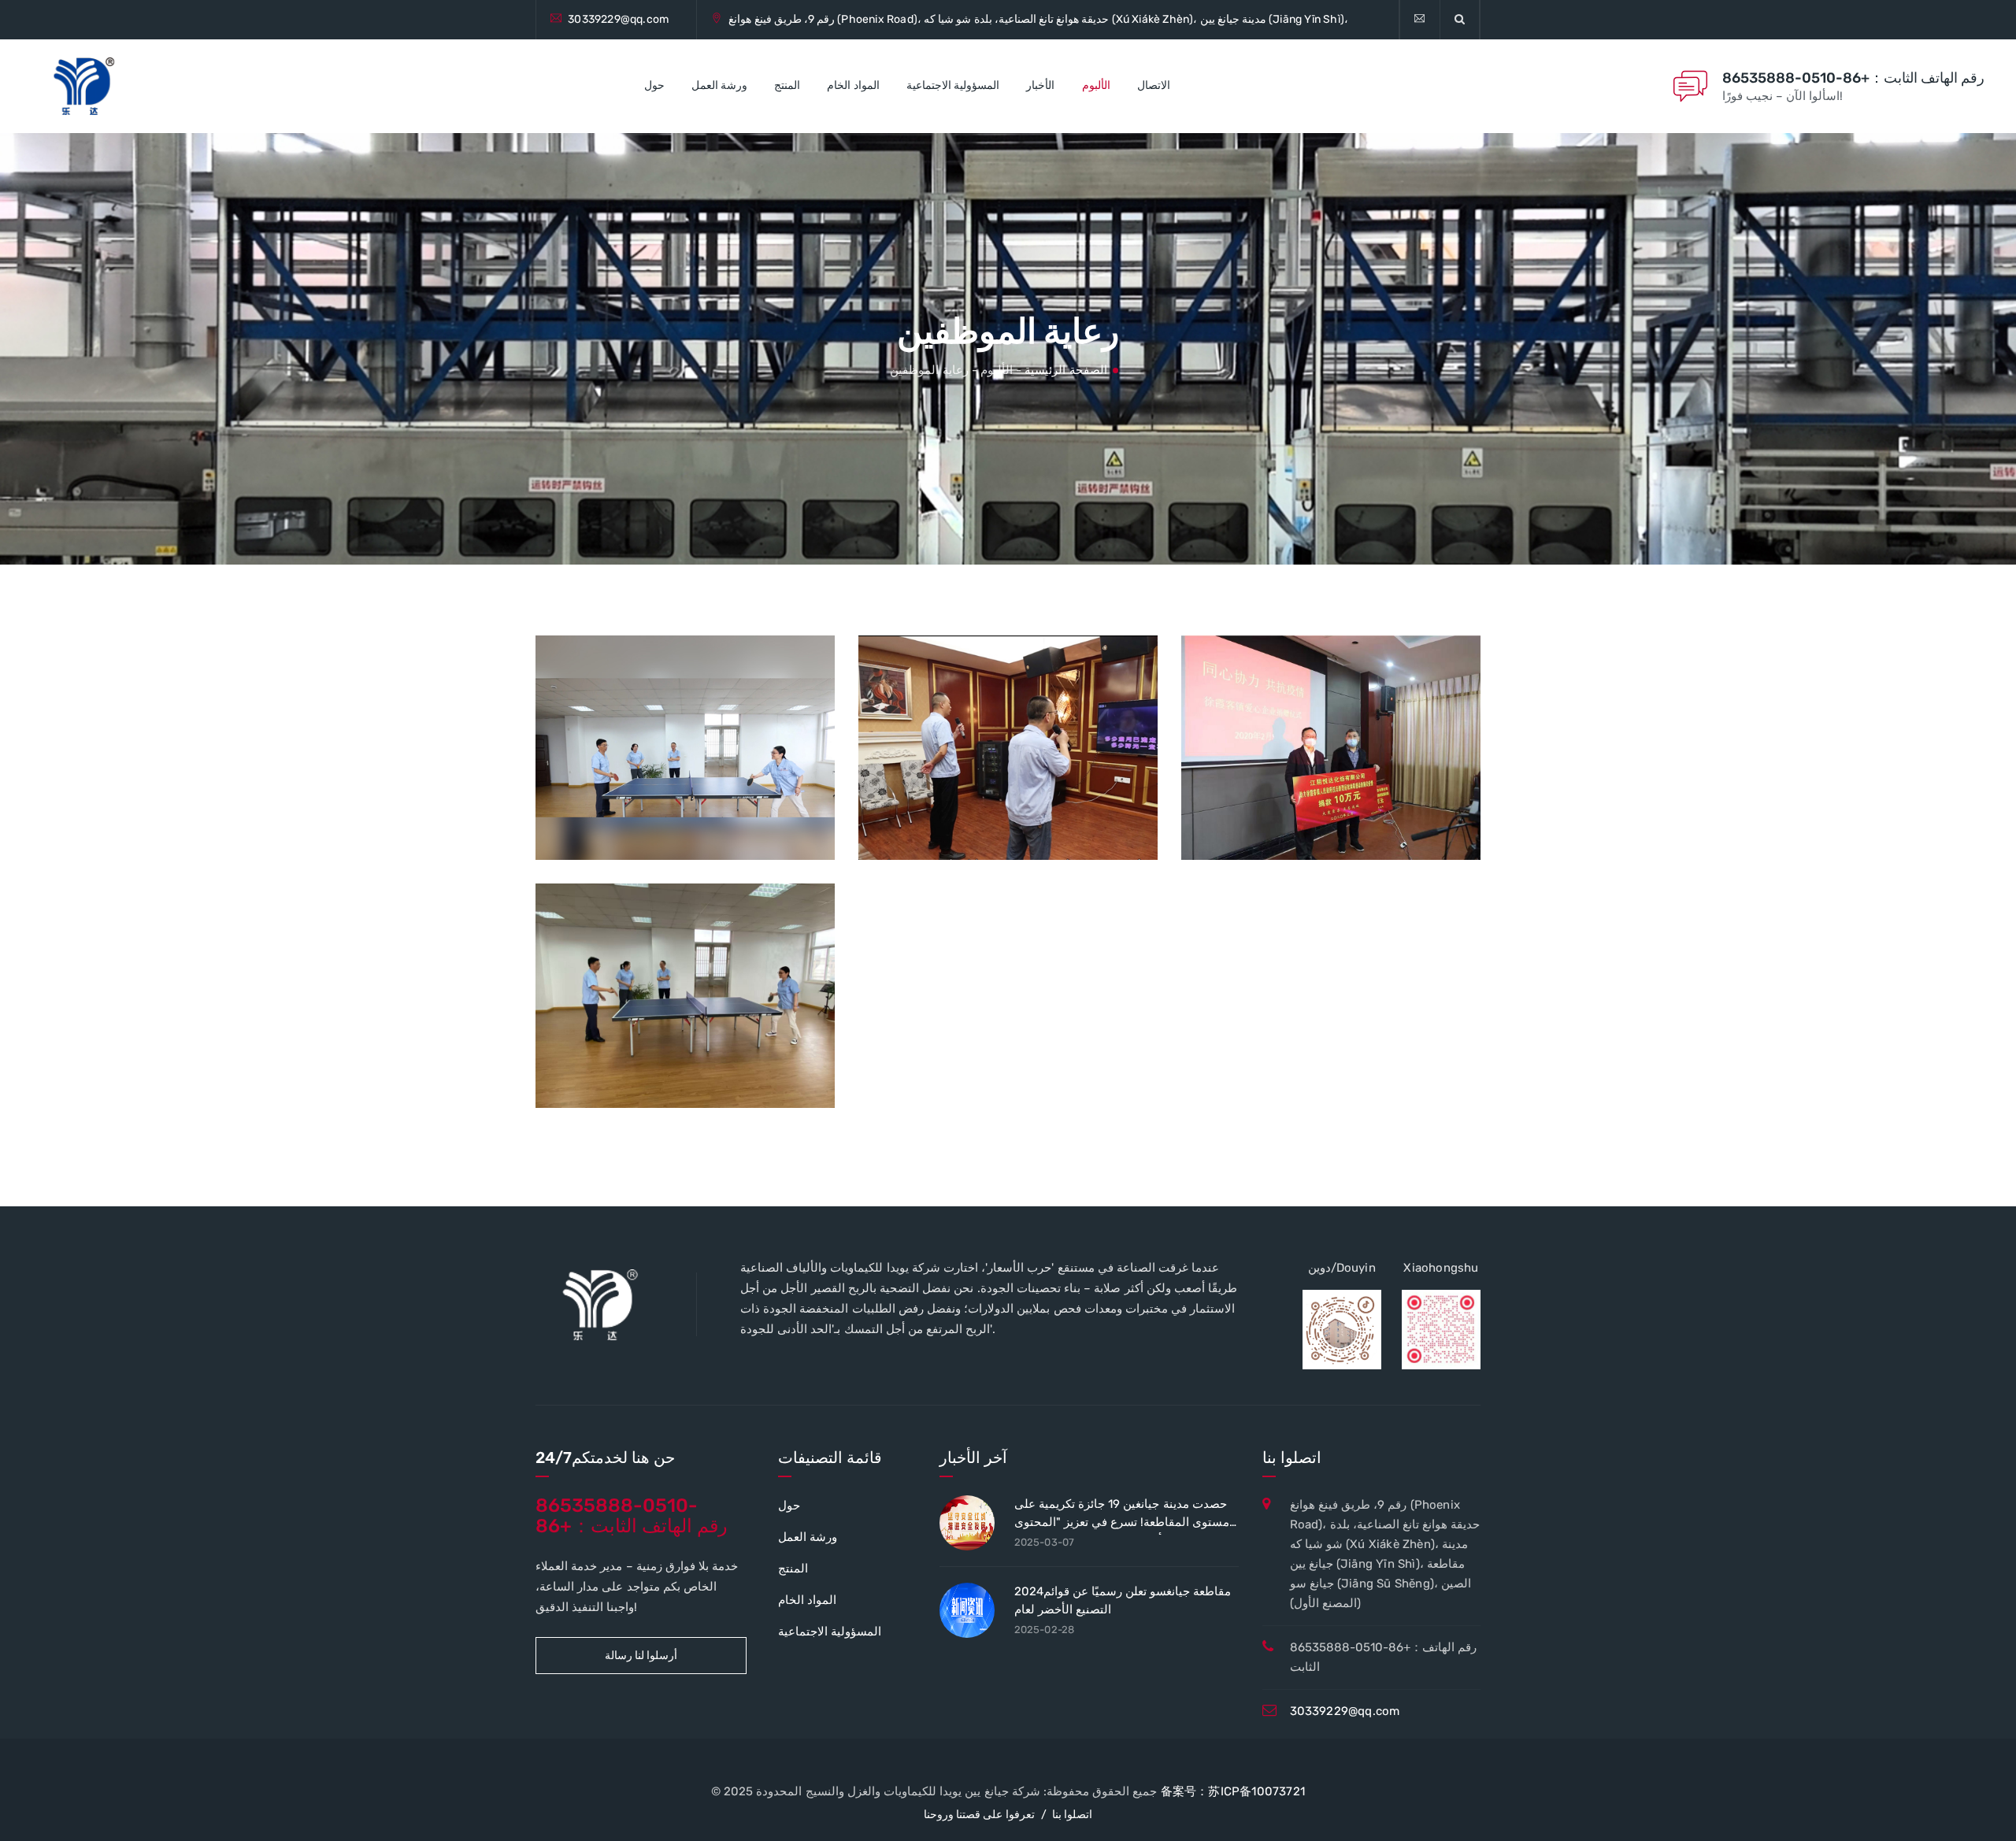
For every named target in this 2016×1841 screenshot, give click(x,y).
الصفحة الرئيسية (1065, 370)
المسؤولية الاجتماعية (953, 85)
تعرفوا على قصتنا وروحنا (979, 1815)
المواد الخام (853, 85)
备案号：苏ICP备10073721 (1233, 1791)
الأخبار (1040, 85)
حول (654, 85)
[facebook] (1419, 20)
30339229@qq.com (618, 19)
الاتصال (1154, 85)
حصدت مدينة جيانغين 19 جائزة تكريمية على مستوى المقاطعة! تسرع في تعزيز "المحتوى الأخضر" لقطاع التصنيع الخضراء (1122, 1516)
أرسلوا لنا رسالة (641, 1656)
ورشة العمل (719, 85)
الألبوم (1096, 85)
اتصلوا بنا (1072, 1815)
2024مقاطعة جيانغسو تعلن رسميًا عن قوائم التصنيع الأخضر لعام (1123, 1600)
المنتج (787, 85)
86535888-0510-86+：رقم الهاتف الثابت (1853, 78)
